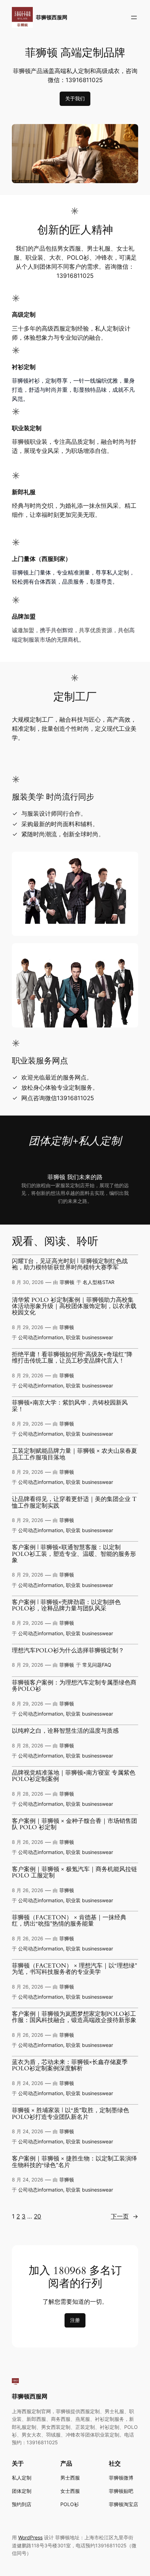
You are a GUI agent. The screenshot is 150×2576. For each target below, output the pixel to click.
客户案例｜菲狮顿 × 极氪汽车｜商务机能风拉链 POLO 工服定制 (74, 1873)
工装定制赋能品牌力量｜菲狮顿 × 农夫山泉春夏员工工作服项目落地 (74, 1454)
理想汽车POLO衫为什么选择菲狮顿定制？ (68, 1651)
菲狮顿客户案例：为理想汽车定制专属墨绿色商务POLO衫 (74, 1686)
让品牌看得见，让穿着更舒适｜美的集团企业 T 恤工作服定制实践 (74, 1503)
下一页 (125, 2216)
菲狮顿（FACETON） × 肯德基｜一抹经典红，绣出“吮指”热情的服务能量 (69, 1921)
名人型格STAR (99, 1282)
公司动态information (41, 1337)
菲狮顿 (67, 1282)
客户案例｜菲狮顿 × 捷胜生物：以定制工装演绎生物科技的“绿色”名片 (74, 2162)
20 (37, 2216)
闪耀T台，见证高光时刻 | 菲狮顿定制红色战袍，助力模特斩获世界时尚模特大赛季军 (70, 1265)
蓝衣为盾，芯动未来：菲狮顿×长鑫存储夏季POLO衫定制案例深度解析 (70, 2066)
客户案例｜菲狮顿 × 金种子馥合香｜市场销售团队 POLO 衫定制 (74, 1824)
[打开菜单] (134, 17)
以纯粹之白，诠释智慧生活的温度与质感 (65, 1731)
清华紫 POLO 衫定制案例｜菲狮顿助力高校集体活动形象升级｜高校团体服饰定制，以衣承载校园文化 (74, 1307)
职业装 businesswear (89, 1337)
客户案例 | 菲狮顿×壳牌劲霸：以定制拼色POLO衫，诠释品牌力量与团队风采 (66, 1606)
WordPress (30, 2537)
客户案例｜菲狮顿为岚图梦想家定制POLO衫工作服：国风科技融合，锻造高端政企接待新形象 (74, 2017)
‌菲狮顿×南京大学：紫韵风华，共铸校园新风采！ (70, 1406)
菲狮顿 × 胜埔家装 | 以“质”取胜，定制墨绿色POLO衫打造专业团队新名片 (70, 2114)
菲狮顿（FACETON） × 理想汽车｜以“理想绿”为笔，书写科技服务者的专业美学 (74, 1969)
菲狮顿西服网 (52, 17)
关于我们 (75, 98)
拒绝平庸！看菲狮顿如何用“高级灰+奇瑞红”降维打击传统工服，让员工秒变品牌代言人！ (72, 1358)
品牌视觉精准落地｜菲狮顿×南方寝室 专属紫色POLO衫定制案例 (74, 1776)
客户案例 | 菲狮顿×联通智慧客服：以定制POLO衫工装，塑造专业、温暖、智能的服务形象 (74, 1554)
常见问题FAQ (97, 1665)
